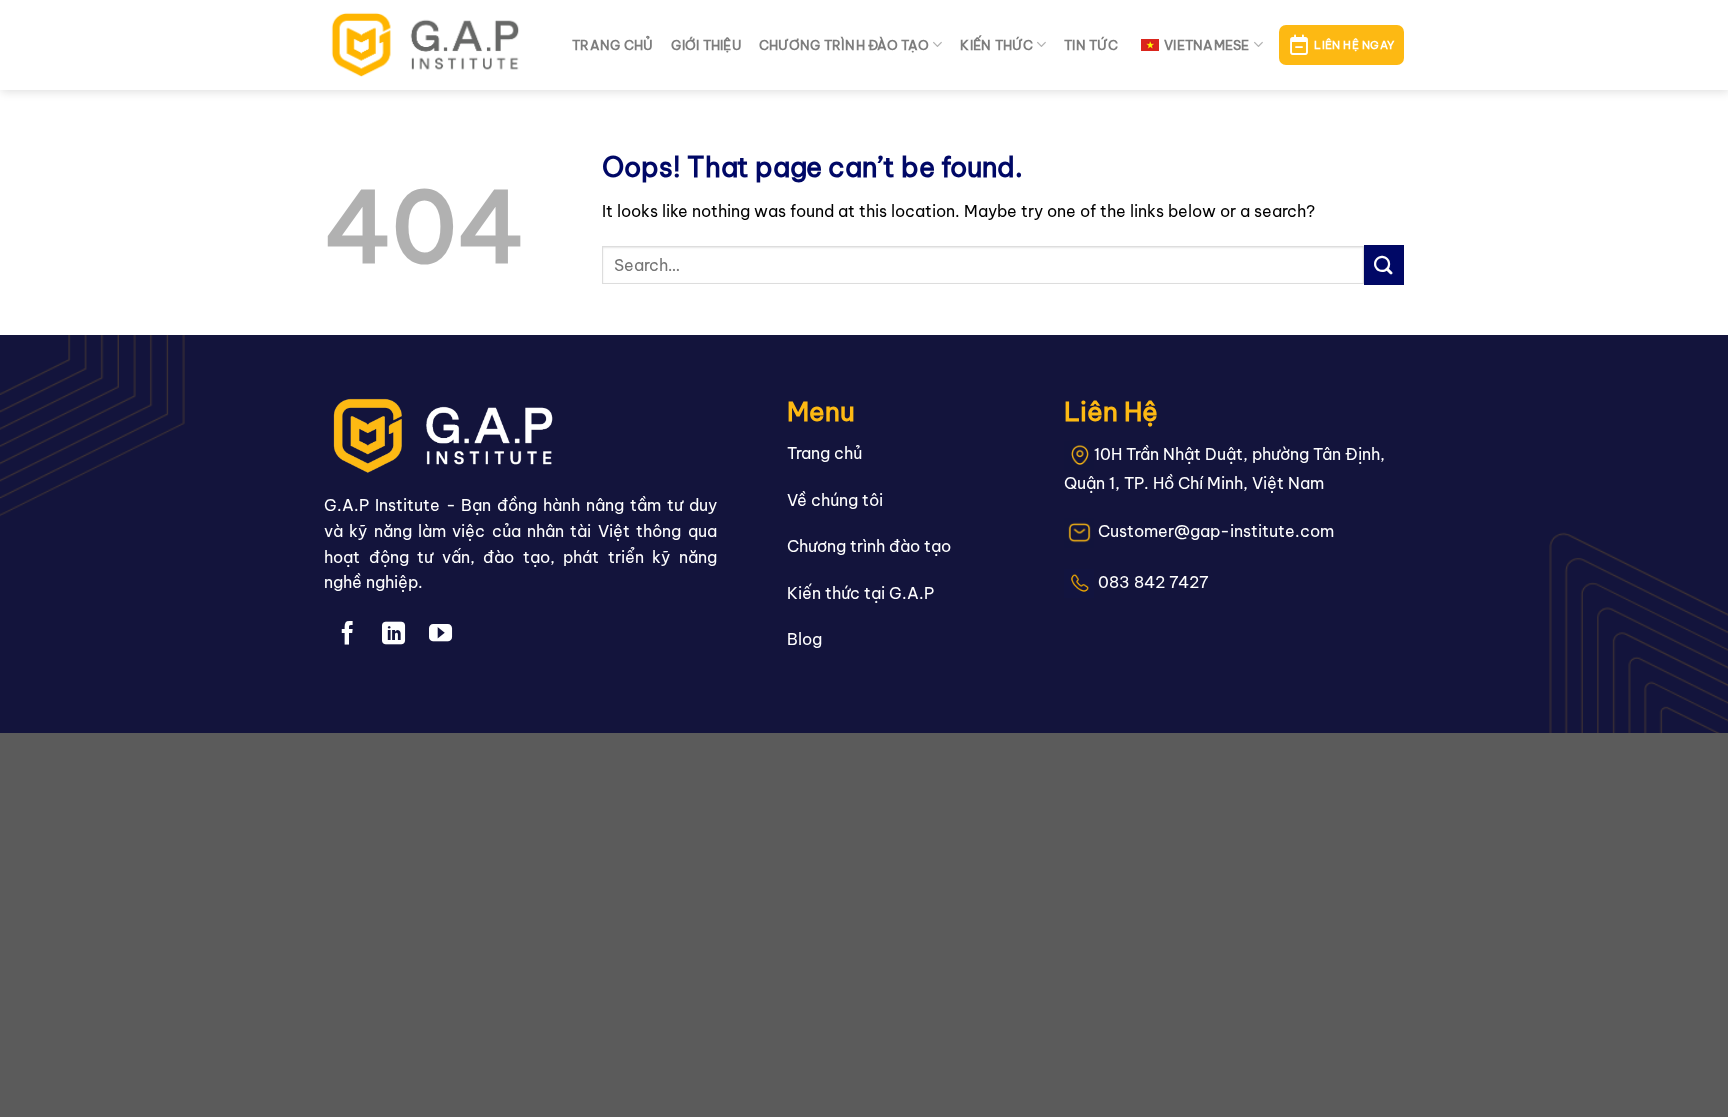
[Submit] (1384, 264)
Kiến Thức (996, 45)
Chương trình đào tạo (844, 45)
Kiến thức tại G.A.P (860, 593)
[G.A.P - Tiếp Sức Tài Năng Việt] (433, 45)
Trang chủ (612, 45)
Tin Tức (1091, 45)
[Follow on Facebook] (347, 635)
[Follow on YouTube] (440, 635)
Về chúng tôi (835, 500)
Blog (804, 639)
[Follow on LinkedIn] (393, 635)
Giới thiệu (706, 45)
